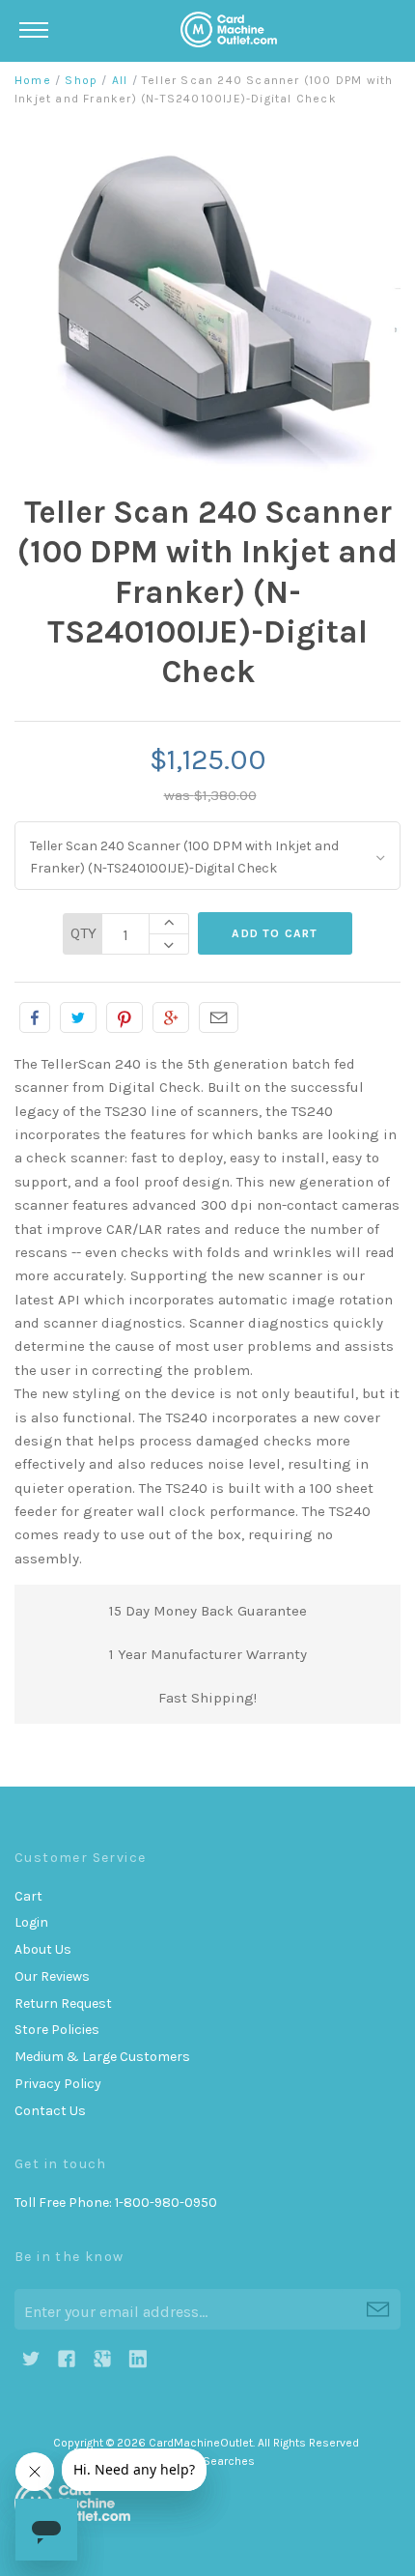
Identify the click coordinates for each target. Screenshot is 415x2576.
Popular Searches (207, 2461)
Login (31, 1922)
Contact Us (50, 2111)
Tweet (78, 1017)
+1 (171, 1017)
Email (219, 1017)
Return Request (63, 2004)
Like (35, 1017)
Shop (81, 80)
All (120, 80)
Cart (28, 1896)
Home (33, 80)
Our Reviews (52, 1976)
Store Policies (57, 2030)
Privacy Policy (58, 2084)
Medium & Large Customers (102, 2057)
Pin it (124, 1017)
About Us (43, 1949)
